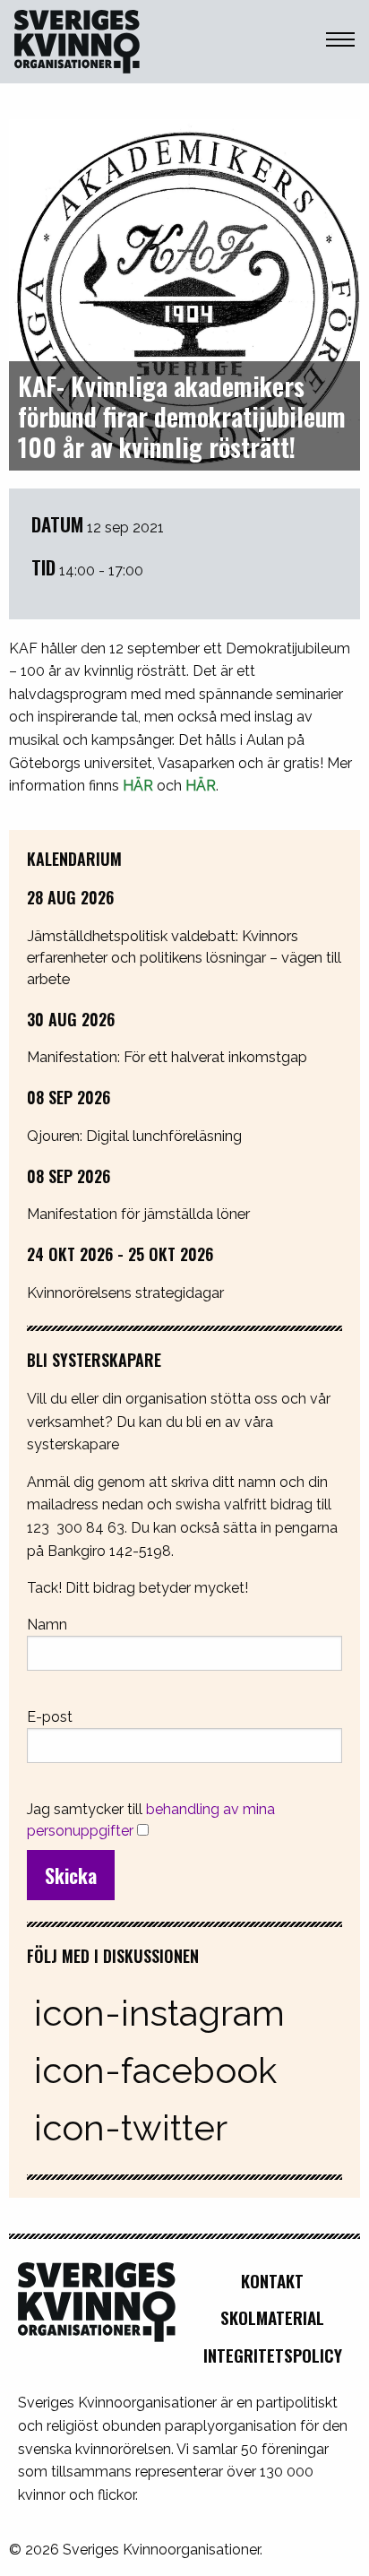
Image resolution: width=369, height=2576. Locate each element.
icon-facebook (155, 2070)
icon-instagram (159, 2013)
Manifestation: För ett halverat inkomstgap (167, 1057)
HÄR (138, 786)
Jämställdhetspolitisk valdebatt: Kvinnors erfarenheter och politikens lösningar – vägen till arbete (184, 957)
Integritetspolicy (273, 2355)
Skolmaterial (272, 2317)
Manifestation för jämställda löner (138, 1214)
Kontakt (272, 2281)
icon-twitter (131, 2127)
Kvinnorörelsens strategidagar (125, 1292)
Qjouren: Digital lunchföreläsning (134, 1136)
